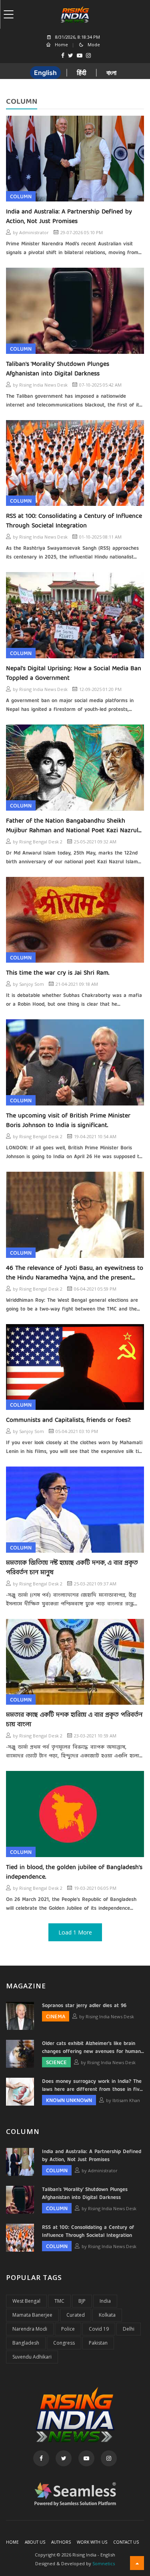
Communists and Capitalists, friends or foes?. (68, 1420)
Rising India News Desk (43, 385)
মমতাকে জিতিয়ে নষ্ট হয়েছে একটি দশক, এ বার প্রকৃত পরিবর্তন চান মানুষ (72, 1568)
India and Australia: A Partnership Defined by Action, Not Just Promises (69, 217)
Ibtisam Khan (126, 2100)
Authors (61, 2542)
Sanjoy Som (32, 984)
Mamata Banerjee (32, 2315)
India (105, 2301)
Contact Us (126, 2542)
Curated (76, 2315)
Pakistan (98, 2343)
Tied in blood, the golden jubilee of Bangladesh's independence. (74, 1872)
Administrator (34, 232)
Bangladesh (26, 2343)
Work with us (92, 2542)
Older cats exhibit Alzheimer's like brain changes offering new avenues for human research (91, 2048)
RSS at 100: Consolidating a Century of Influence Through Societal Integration (74, 521)
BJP (82, 2301)
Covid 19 (99, 2329)
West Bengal (26, 2301)
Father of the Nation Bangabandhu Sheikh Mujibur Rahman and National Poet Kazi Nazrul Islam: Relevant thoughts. (72, 826)
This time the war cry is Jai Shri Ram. (58, 973)
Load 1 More (75, 1932)
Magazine (26, 1986)
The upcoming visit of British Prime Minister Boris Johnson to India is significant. (68, 1121)
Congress (64, 2343)
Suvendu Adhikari (32, 2357)
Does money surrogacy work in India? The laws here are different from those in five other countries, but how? (92, 2086)
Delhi (129, 2329)
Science (56, 2063)
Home (12, 2542)
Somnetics (104, 2563)
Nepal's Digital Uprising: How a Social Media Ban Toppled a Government (74, 673)
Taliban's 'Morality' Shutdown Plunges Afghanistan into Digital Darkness (58, 369)
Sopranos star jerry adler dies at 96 (84, 2006)
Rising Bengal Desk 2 (41, 842)
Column (21, 197)
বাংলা (111, 73)
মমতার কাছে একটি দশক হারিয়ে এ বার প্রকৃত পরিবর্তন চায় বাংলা (74, 1720)
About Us (35, 2542)
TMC (59, 2301)
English (45, 73)
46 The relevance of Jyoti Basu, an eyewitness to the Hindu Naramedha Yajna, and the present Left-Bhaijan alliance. (75, 1273)
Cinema (56, 2017)
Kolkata (107, 2315)
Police (68, 2329)
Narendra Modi (30, 2329)
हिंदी (82, 73)
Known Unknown (69, 2101)
